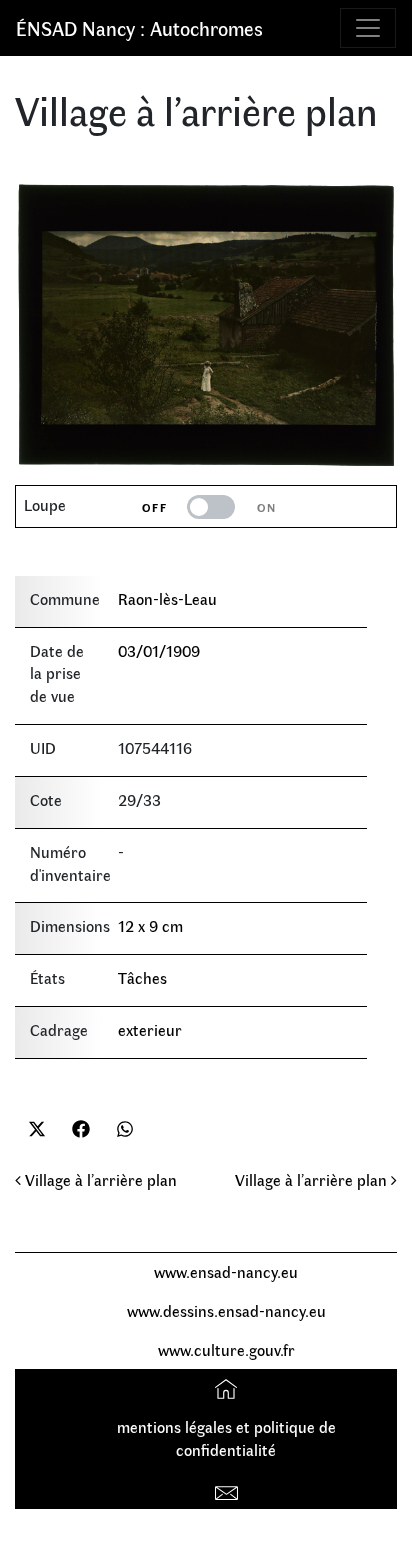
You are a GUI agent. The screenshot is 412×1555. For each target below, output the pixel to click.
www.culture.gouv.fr (226, 1349)
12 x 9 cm (150, 925)
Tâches (142, 977)
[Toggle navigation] (368, 28)
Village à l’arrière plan (99, 1179)
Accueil (228, 1387)
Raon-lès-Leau (167, 598)
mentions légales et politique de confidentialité (226, 1438)
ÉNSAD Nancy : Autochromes (139, 27)
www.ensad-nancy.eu (226, 1271)
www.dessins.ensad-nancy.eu (226, 1310)
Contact (228, 1488)
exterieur (150, 1029)
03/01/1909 (159, 650)
